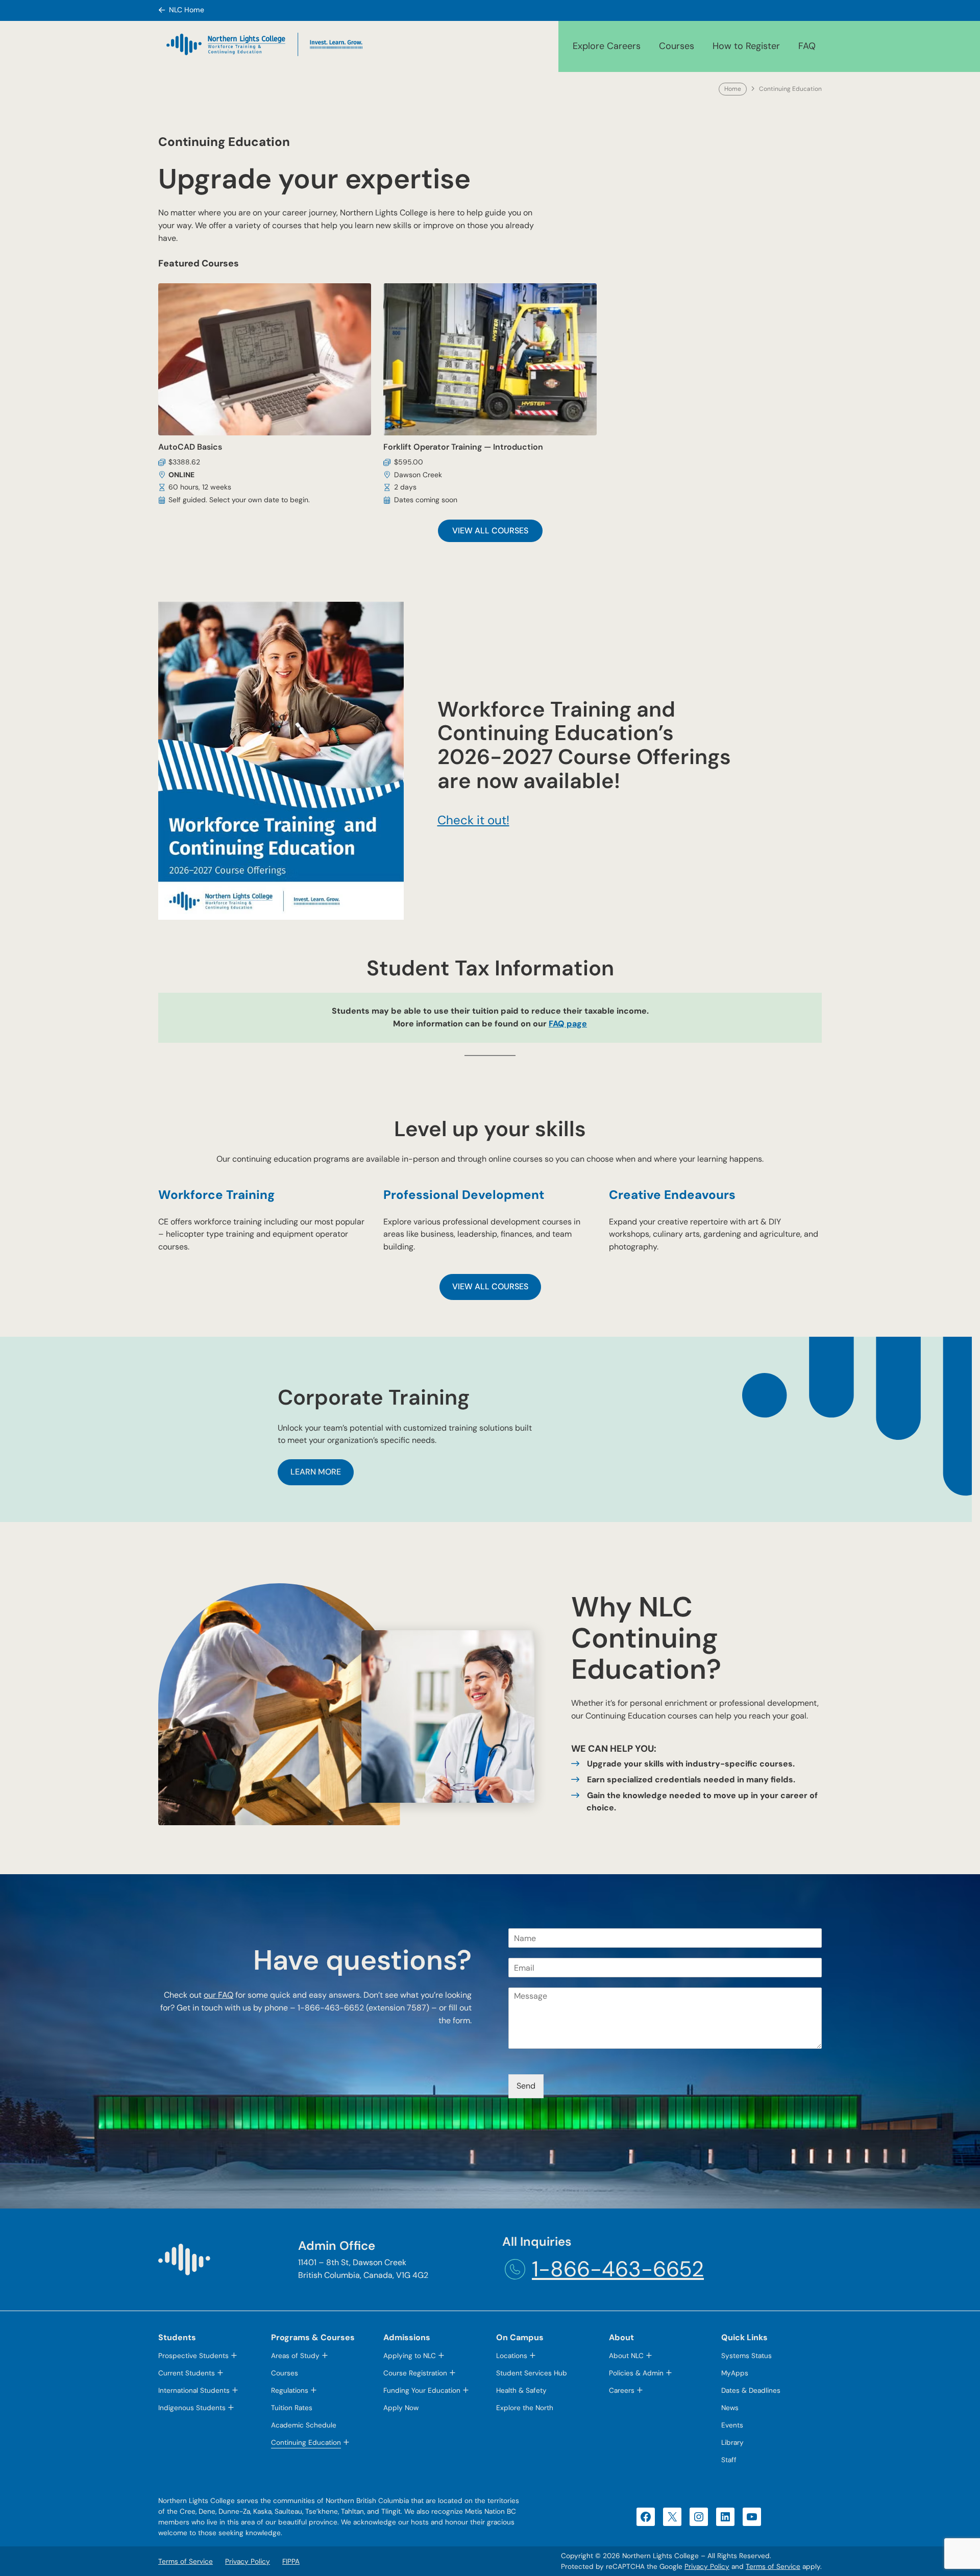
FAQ (807, 46)
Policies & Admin (636, 2373)
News (730, 2408)
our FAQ (218, 1995)
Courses (677, 46)
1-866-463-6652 (618, 2269)
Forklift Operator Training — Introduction (463, 447)
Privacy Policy (707, 2567)
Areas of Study (295, 2356)
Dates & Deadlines (751, 2390)
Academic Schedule (304, 2425)
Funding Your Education (422, 2390)
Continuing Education (306, 2443)
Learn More (316, 1472)
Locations (512, 2356)
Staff (729, 2460)
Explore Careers (607, 46)
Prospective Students (193, 2356)
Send (526, 2086)
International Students (194, 2390)
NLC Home (187, 10)
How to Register (746, 46)
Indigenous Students (192, 2408)
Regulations (290, 2390)
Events (732, 2425)
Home (733, 89)
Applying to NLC (410, 2356)
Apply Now (401, 2408)
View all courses (490, 1286)
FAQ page (568, 1024)
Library (732, 2443)
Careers (622, 2390)
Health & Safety (521, 2390)
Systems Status (746, 2356)
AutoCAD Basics (190, 447)
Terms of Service (773, 2567)
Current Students (187, 2373)
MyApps (735, 2373)
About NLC (626, 2356)
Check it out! (473, 820)
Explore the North (525, 2408)
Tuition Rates (292, 2408)
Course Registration (415, 2373)
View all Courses (490, 531)
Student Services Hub (532, 2373)
